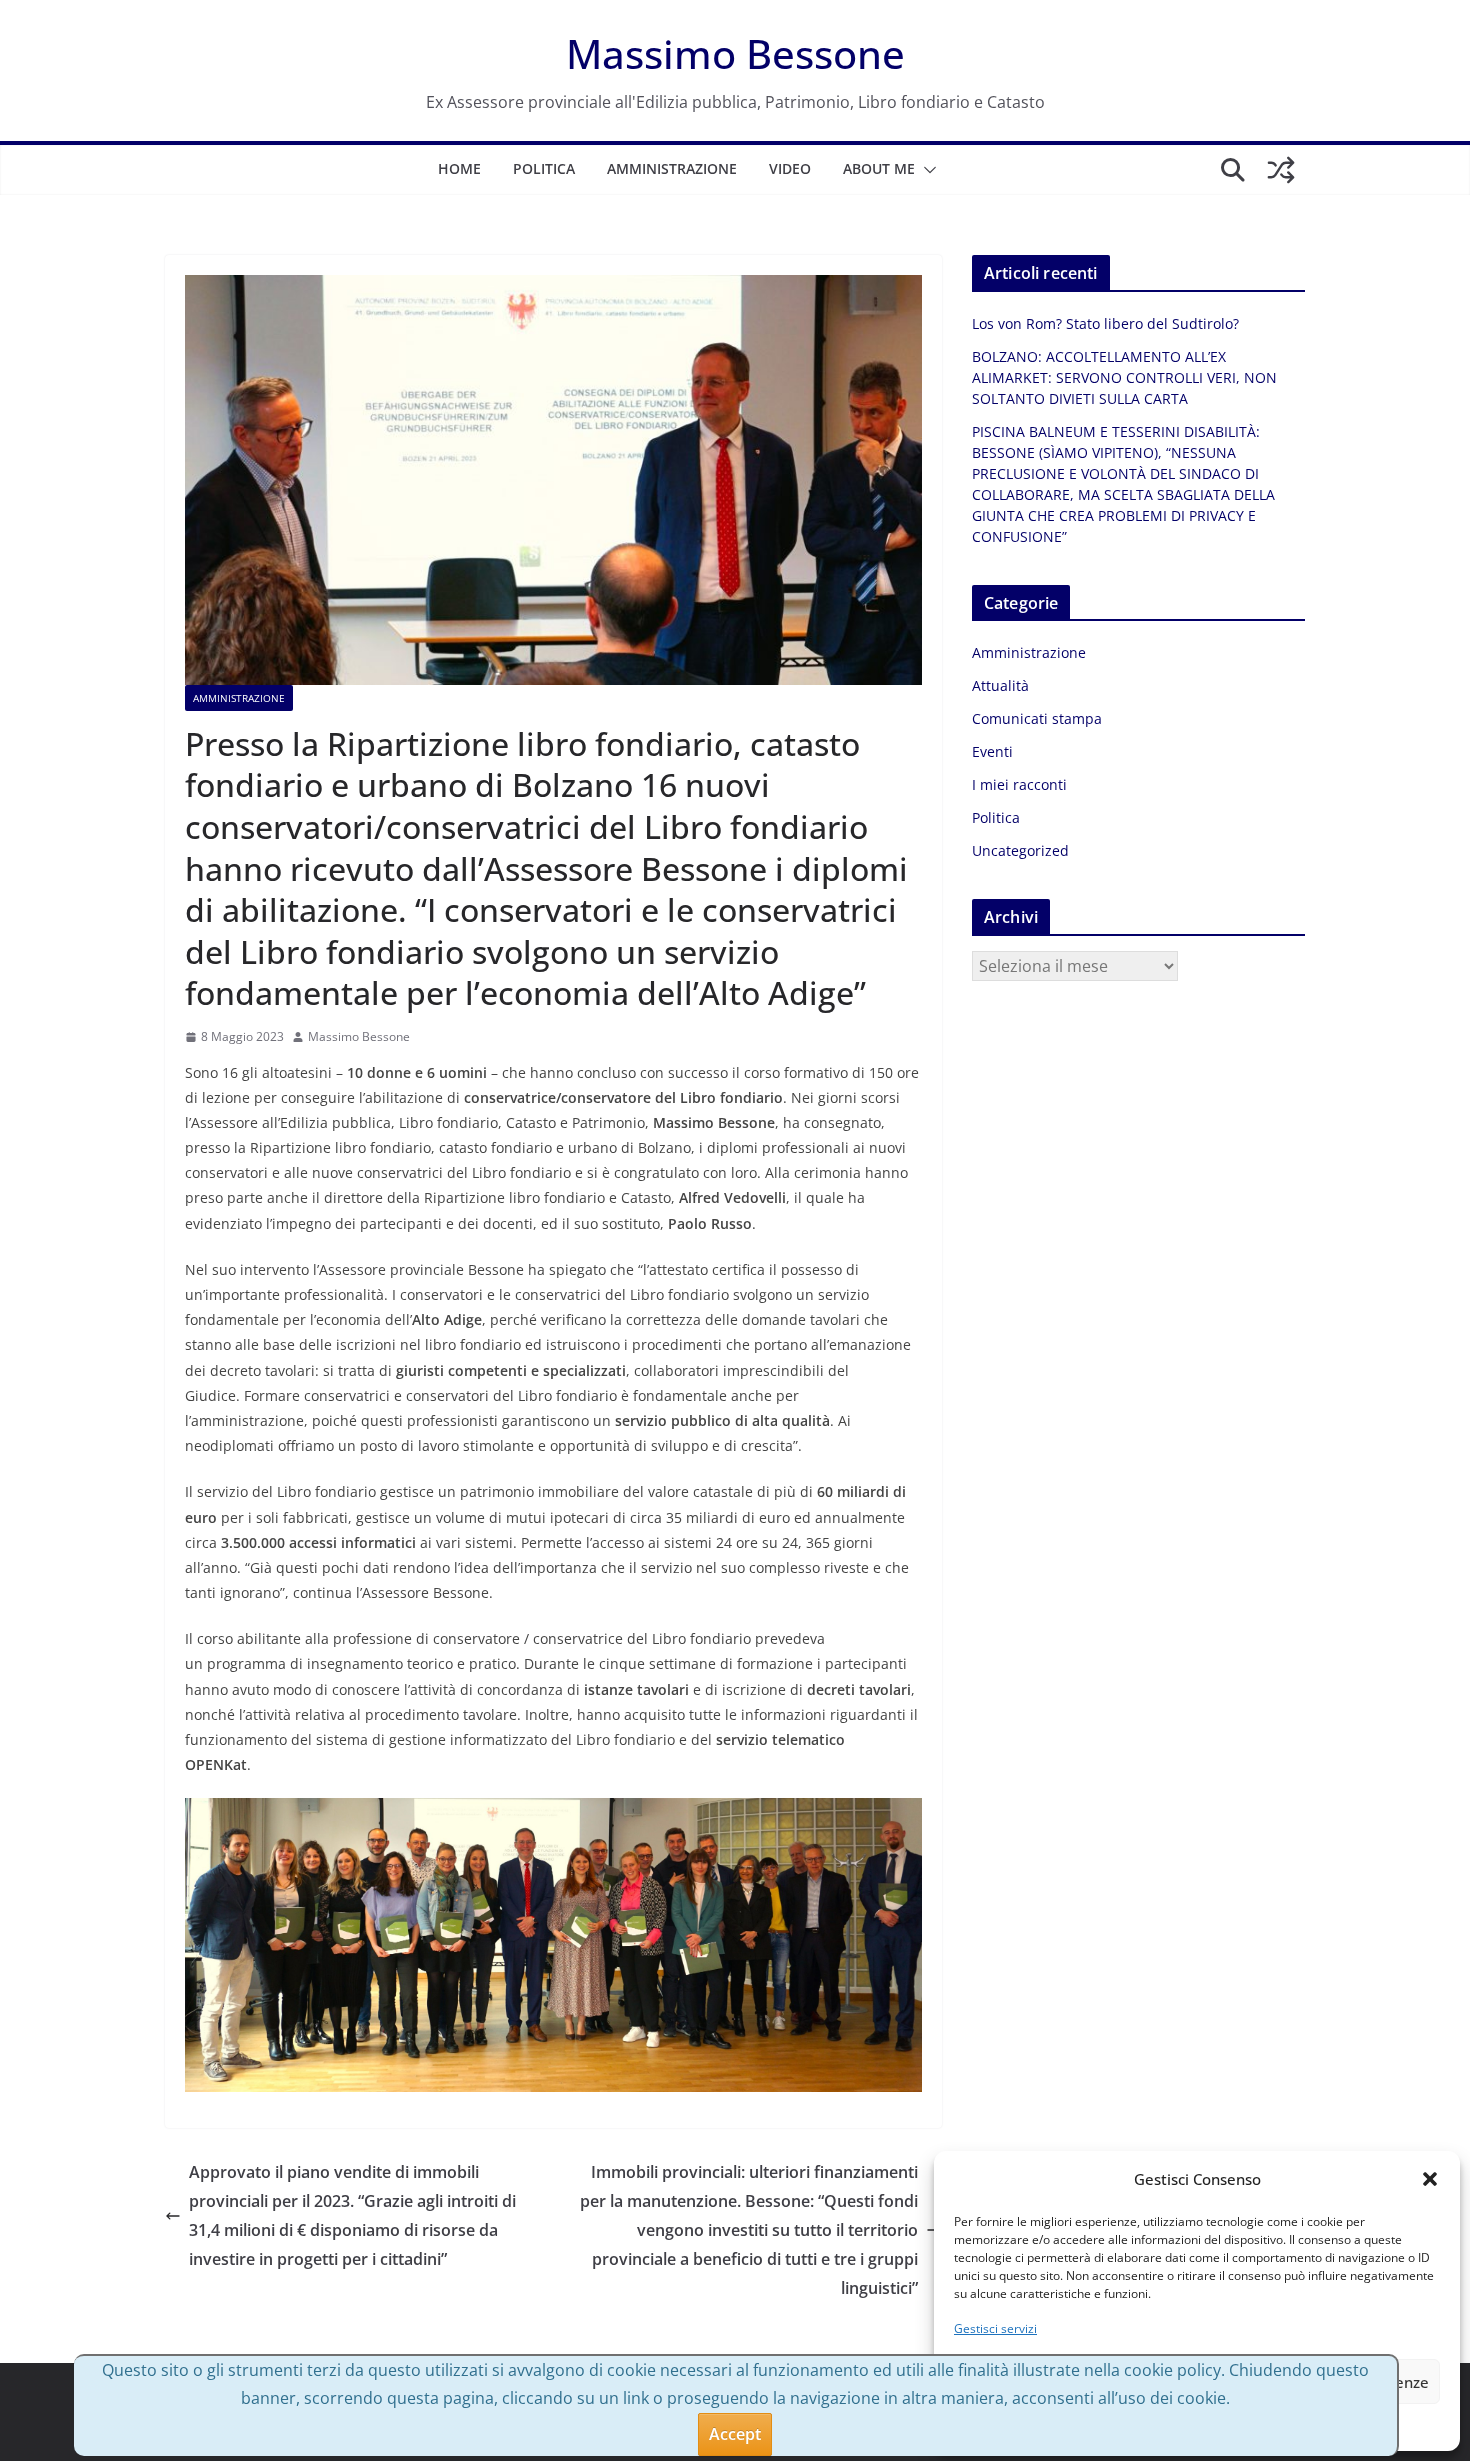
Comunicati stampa (1037, 718)
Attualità (1000, 685)
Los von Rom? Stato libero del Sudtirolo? (1105, 323)
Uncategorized (1020, 850)
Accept (735, 2434)
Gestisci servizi (995, 2328)
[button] (1430, 2179)
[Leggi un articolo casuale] (1281, 170)
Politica (544, 168)
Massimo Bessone (735, 53)
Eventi (992, 751)
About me (879, 168)
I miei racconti (1019, 784)
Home (459, 168)
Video (790, 168)
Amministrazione (672, 168)
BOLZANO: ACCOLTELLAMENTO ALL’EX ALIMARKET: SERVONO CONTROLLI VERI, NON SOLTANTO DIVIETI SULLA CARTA (1124, 377)
